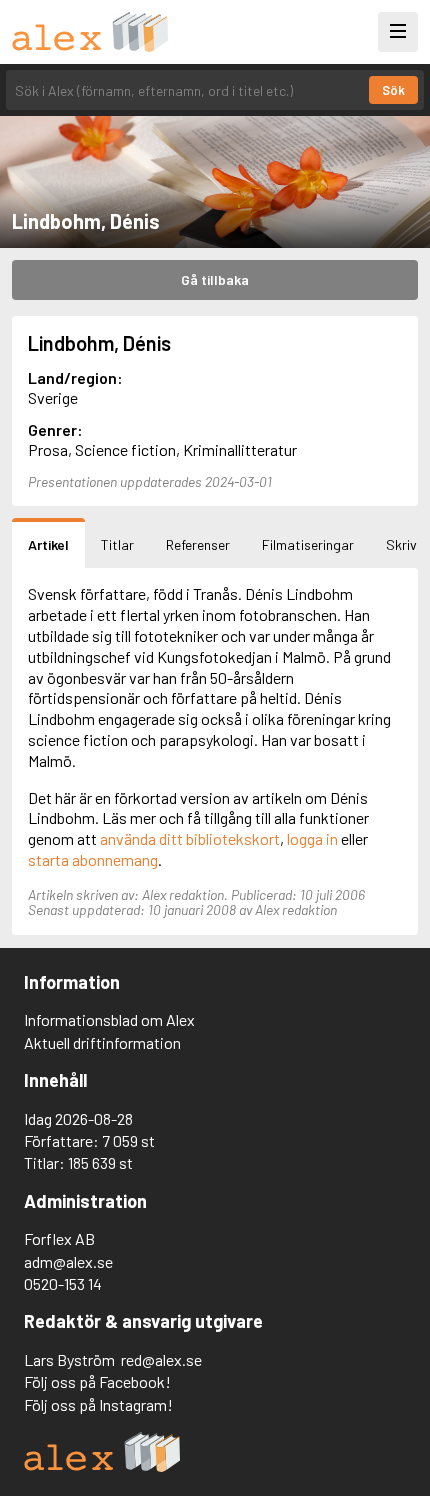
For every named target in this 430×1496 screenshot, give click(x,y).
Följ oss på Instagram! (98, 1404)
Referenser (198, 544)
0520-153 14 (63, 1283)
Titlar (117, 544)
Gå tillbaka (215, 279)
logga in (312, 838)
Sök (393, 90)
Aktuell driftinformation (102, 1042)
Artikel (48, 544)
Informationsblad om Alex (109, 1019)
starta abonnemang (93, 859)
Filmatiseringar (308, 544)
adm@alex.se (68, 1261)
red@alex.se (161, 1359)
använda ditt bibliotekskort (190, 838)
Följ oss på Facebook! (97, 1381)
